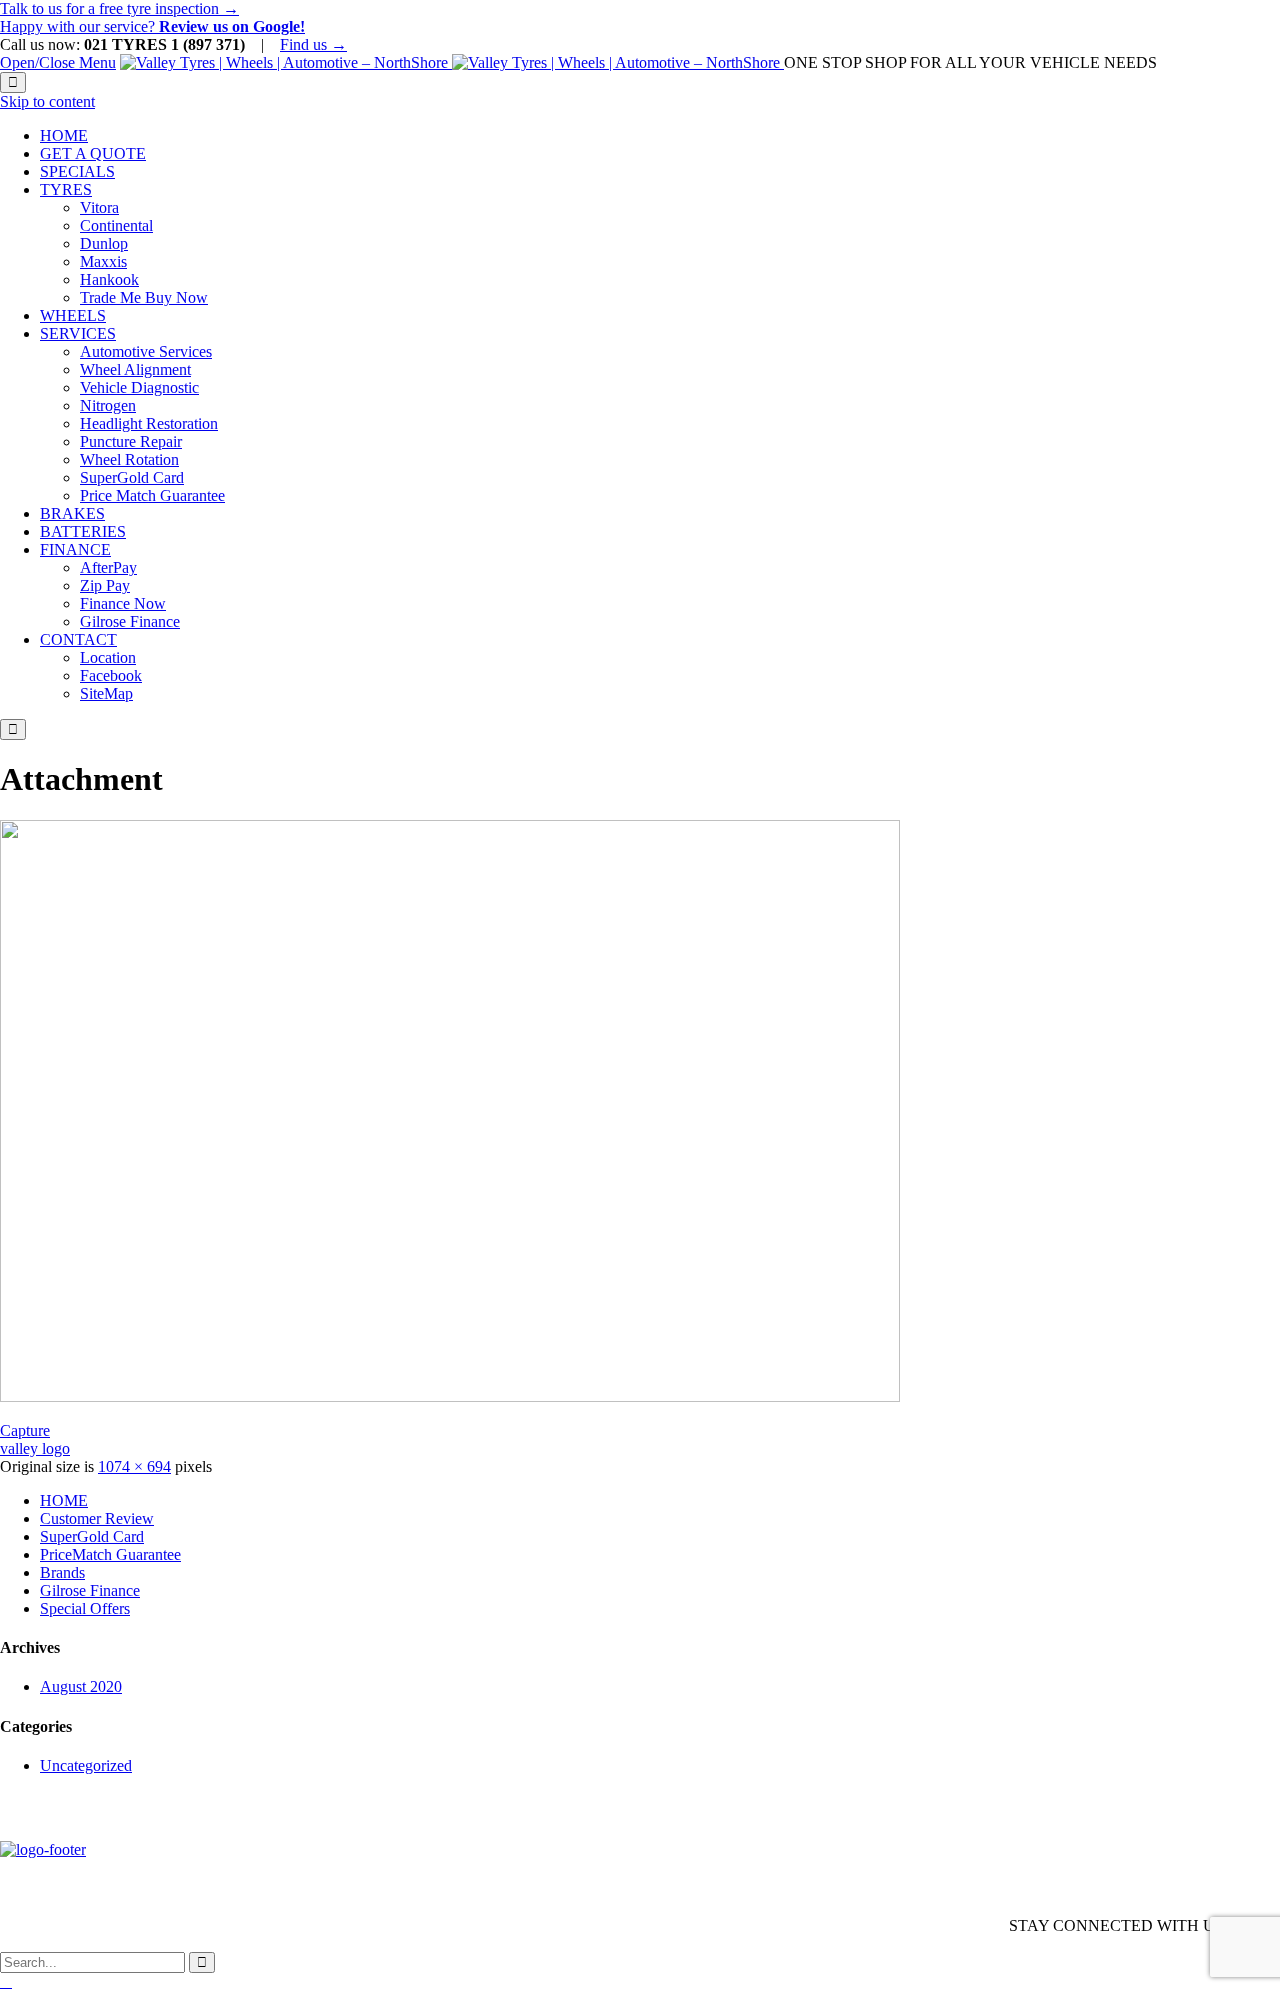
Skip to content (47, 101)
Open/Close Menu (58, 62)
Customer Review (97, 1518)
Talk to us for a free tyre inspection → (119, 8)
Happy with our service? (152, 26)
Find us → (313, 44)
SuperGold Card (92, 1536)
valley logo (35, 1448)
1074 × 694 (134, 1466)
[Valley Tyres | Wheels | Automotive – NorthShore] (452, 62)
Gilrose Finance (90, 1590)
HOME (64, 1500)
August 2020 (81, 1686)
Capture (25, 1430)
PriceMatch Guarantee (110, 1554)
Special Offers (85, 1608)
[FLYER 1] (450, 1396)
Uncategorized (86, 1765)
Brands (62, 1572)
